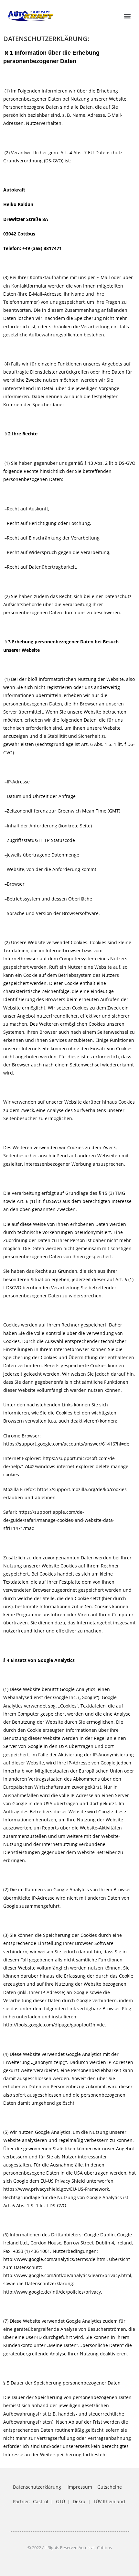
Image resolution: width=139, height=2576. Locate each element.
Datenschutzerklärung (37, 2487)
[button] (127, 16)
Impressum (80, 2487)
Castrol (41, 2501)
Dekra (79, 2501)
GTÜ (60, 2501)
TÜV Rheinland (109, 2501)
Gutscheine (110, 2487)
